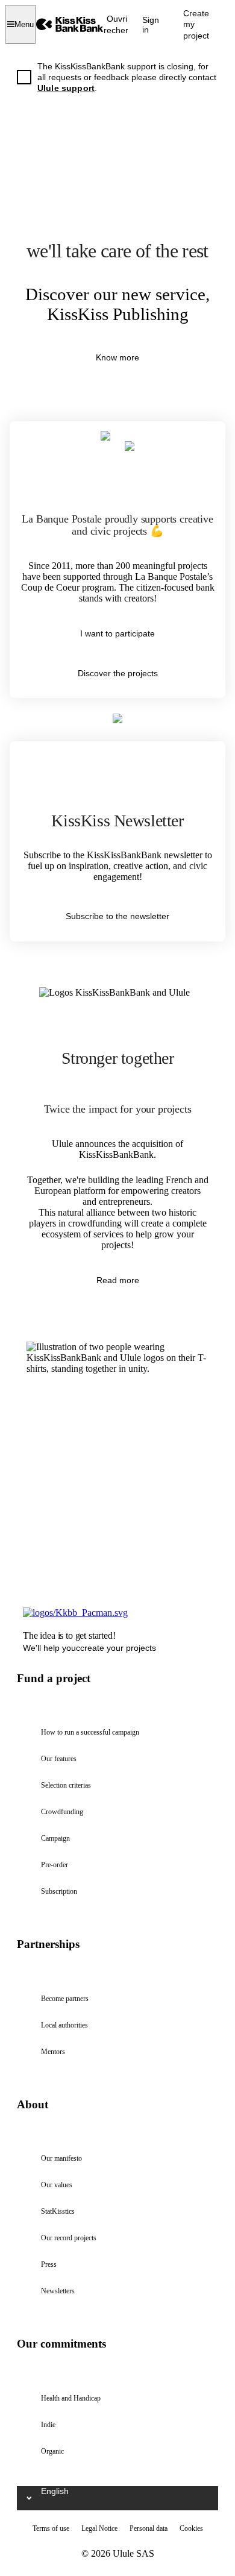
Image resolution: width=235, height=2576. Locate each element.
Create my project (196, 24)
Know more (117, 357)
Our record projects (69, 2238)
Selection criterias (66, 1785)
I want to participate (117, 633)
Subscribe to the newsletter (117, 916)
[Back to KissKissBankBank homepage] (70, 24)
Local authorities (64, 2025)
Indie (48, 2425)
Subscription (59, 1891)
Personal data (149, 2528)
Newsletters (58, 2291)
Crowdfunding (62, 1812)
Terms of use (51, 2528)
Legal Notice (99, 2528)
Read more (118, 1280)
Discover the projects (118, 673)
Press (49, 2264)
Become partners (65, 1999)
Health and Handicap (71, 2398)
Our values (57, 2185)
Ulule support (66, 88)
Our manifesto (61, 2158)
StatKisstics (58, 2211)
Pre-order (55, 1865)
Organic (52, 2451)
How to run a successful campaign (90, 1732)
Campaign (55, 1838)
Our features (59, 1759)
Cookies (191, 2528)
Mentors (53, 2052)
